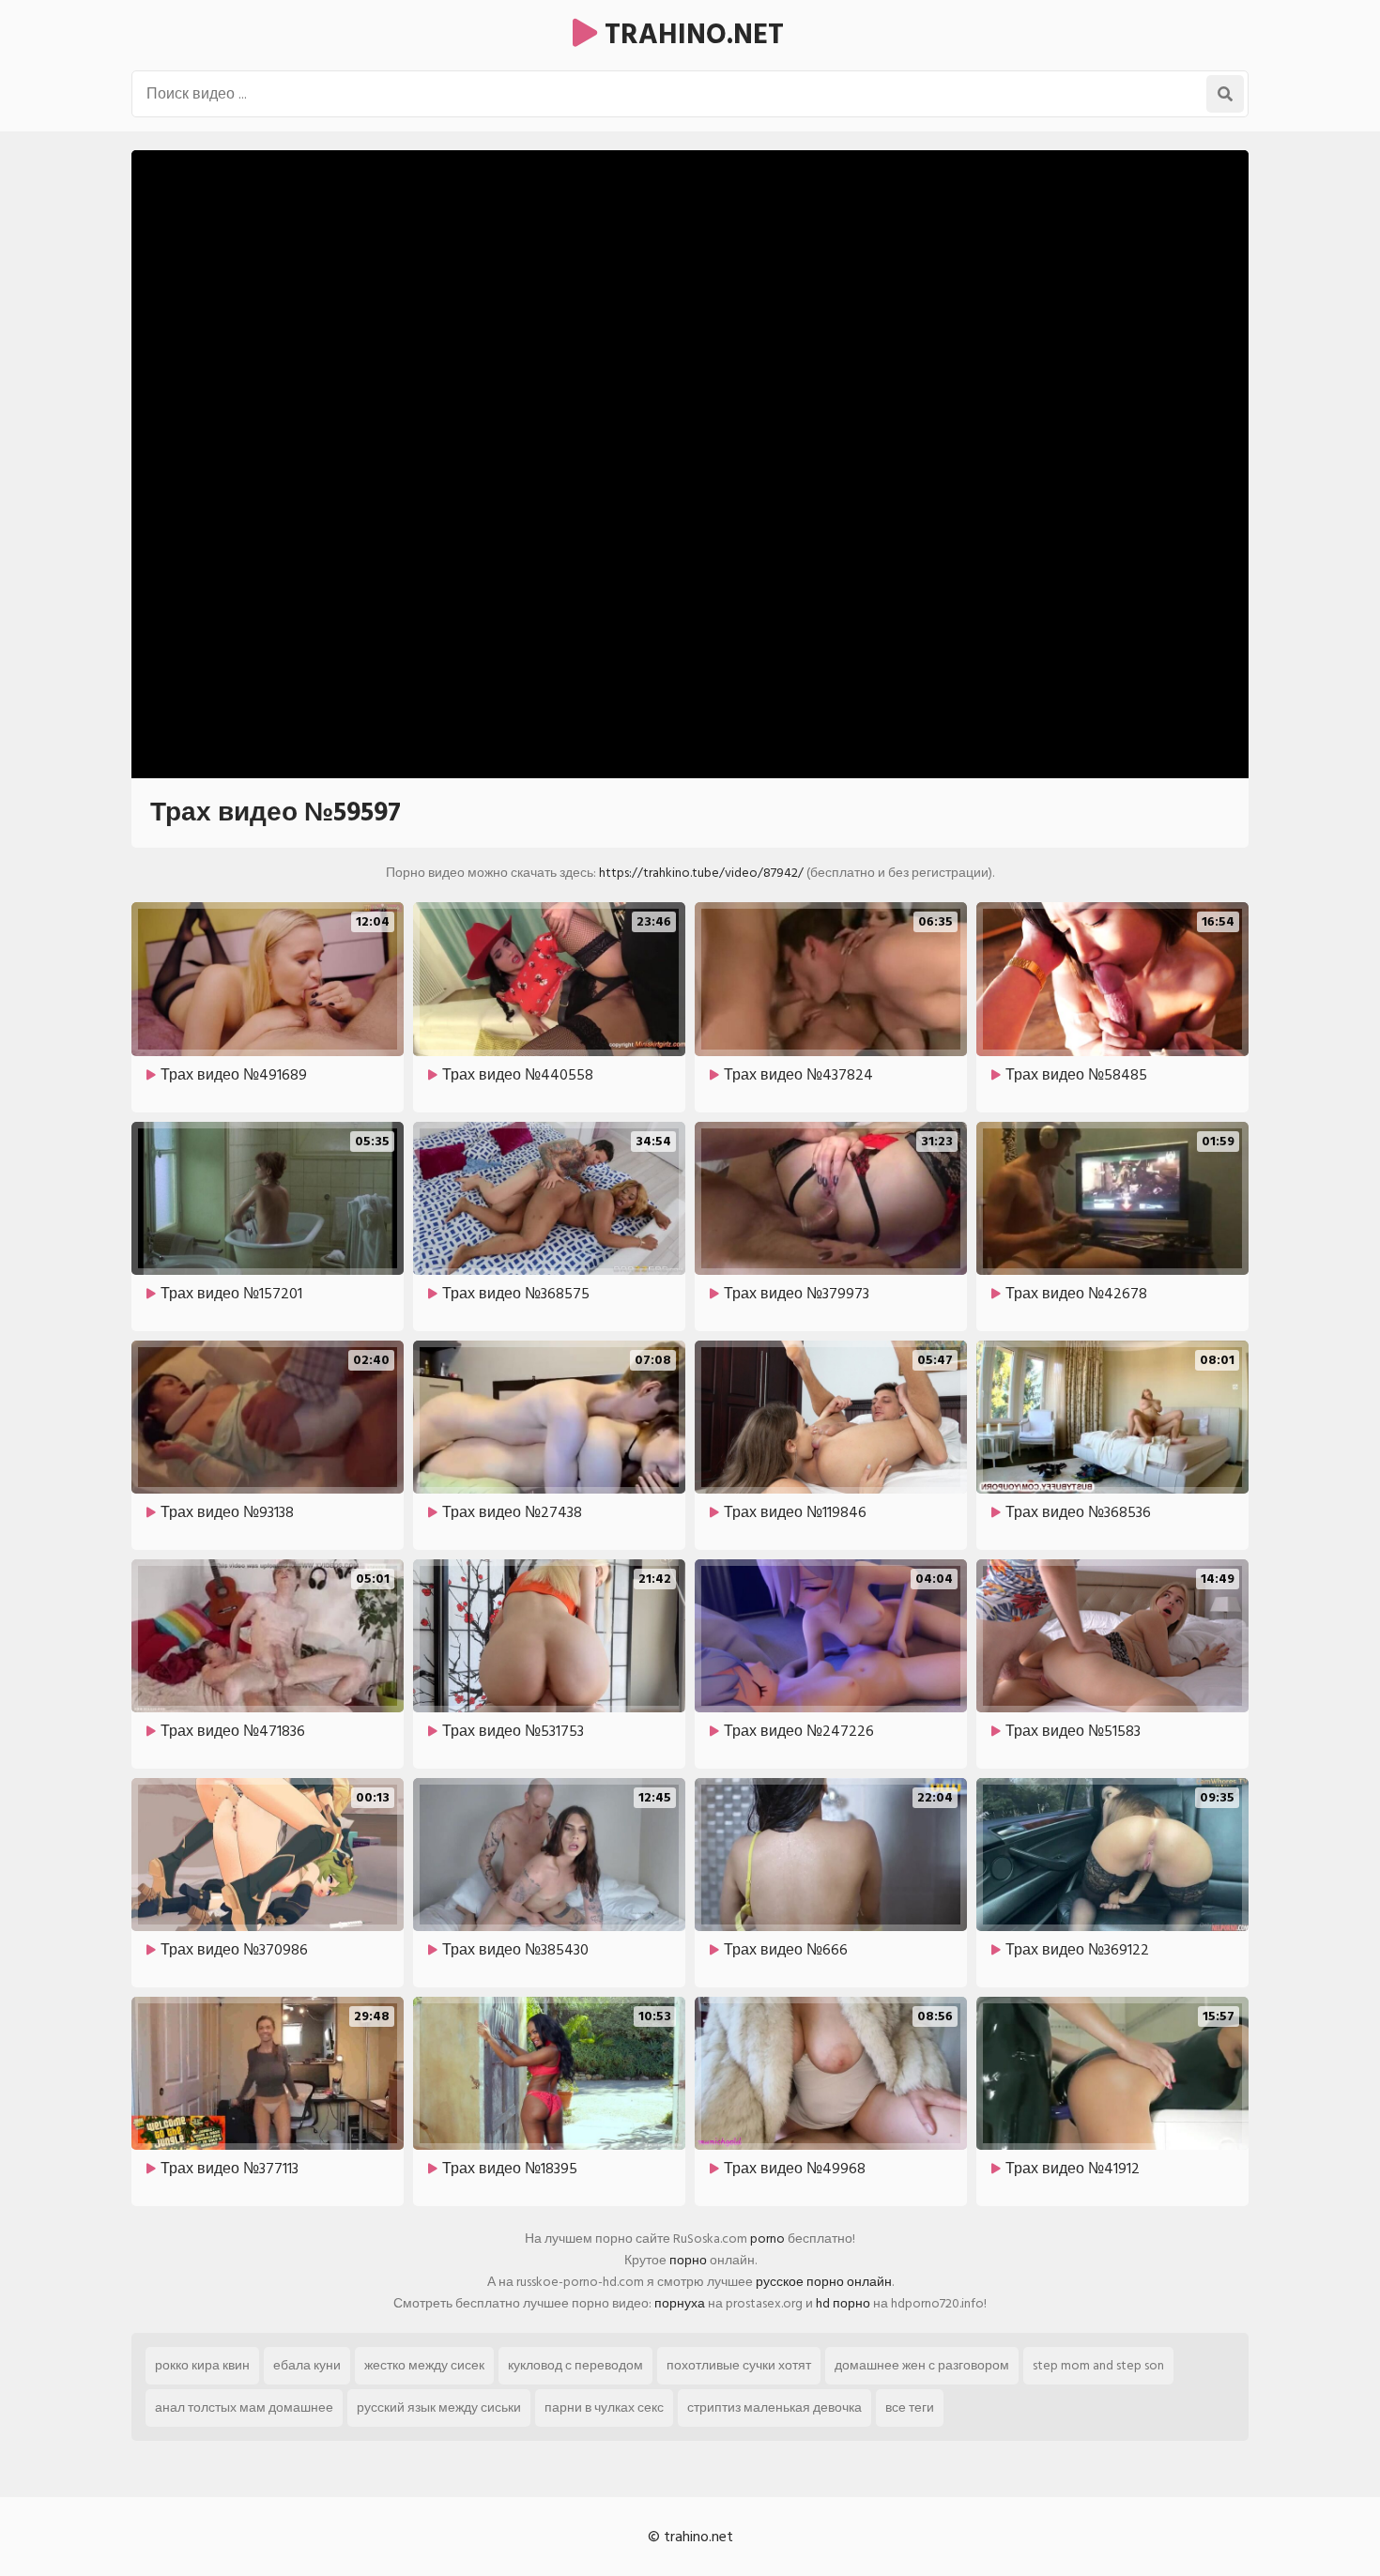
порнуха (680, 2303)
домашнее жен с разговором (922, 2365)
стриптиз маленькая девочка (774, 2407)
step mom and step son (1098, 2365)
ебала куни (307, 2365)
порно (688, 2260)
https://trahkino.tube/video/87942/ (701, 873)
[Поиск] (1225, 94)
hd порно (843, 2303)
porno (767, 2239)
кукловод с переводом (575, 2365)
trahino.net (690, 35)
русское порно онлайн (824, 2282)
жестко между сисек (424, 2365)
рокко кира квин (202, 2365)
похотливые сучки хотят (739, 2365)
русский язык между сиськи (439, 2407)
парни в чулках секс (604, 2407)
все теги (910, 2407)
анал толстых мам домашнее (244, 2407)
